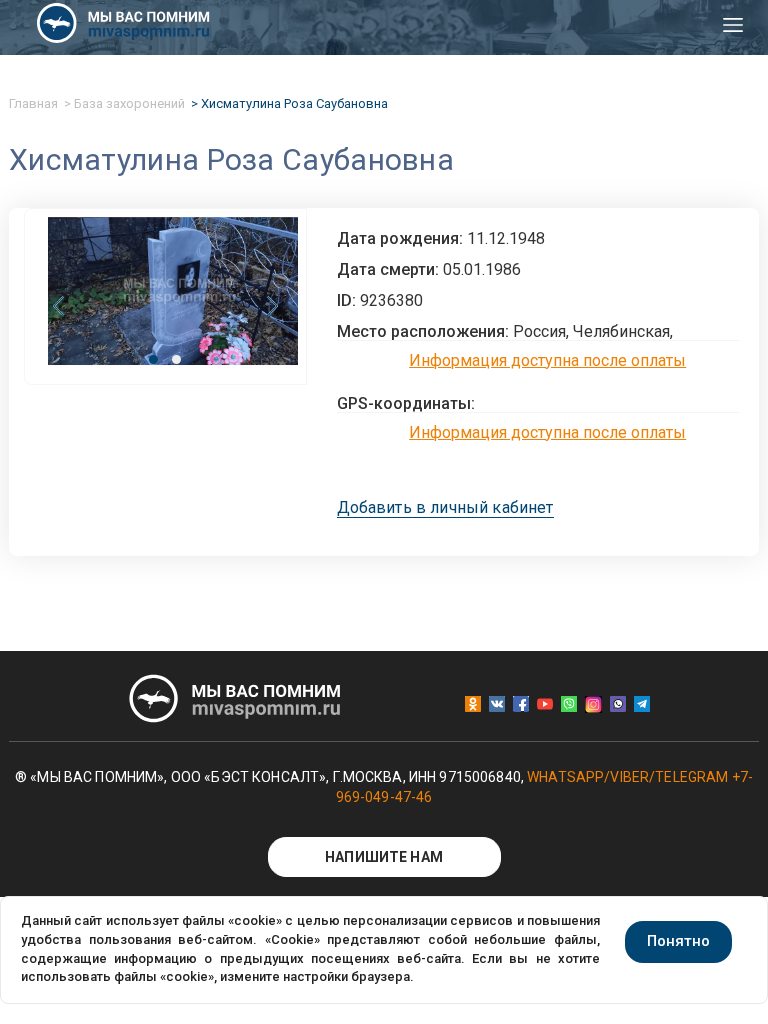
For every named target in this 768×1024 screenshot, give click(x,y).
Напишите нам (384, 857)
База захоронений (129, 103)
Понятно (678, 941)
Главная (33, 103)
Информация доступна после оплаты (547, 360)
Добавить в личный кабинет (445, 508)
